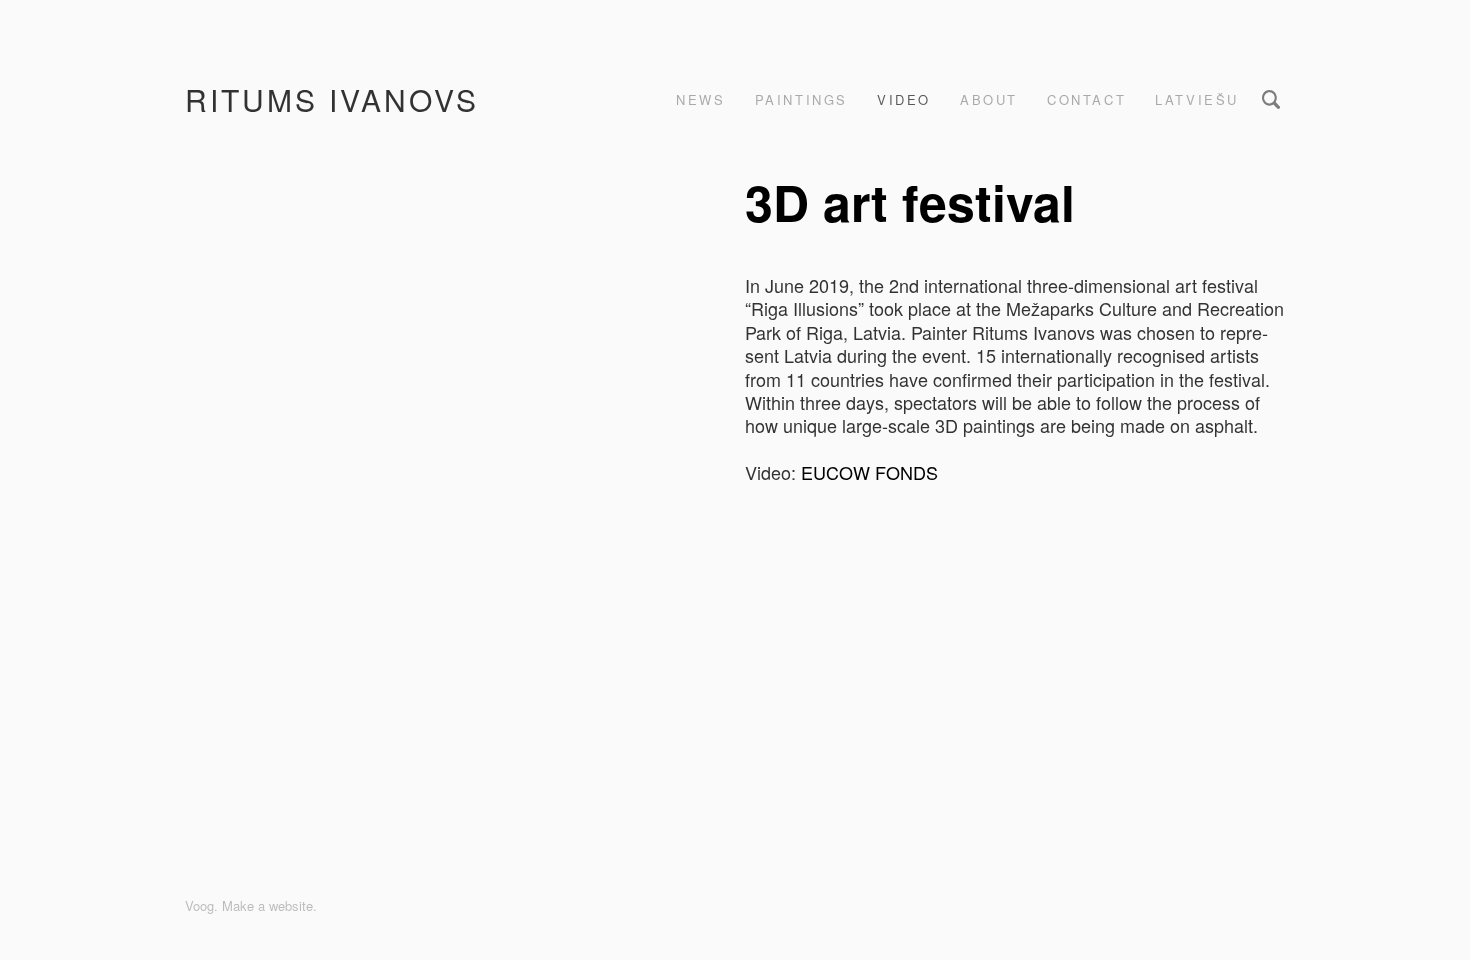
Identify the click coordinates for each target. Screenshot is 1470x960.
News (700, 99)
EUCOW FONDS (869, 472)
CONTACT (1086, 99)
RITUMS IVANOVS (332, 99)
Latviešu (1197, 99)
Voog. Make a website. (251, 905)
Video (904, 99)
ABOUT (989, 99)
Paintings (801, 99)
